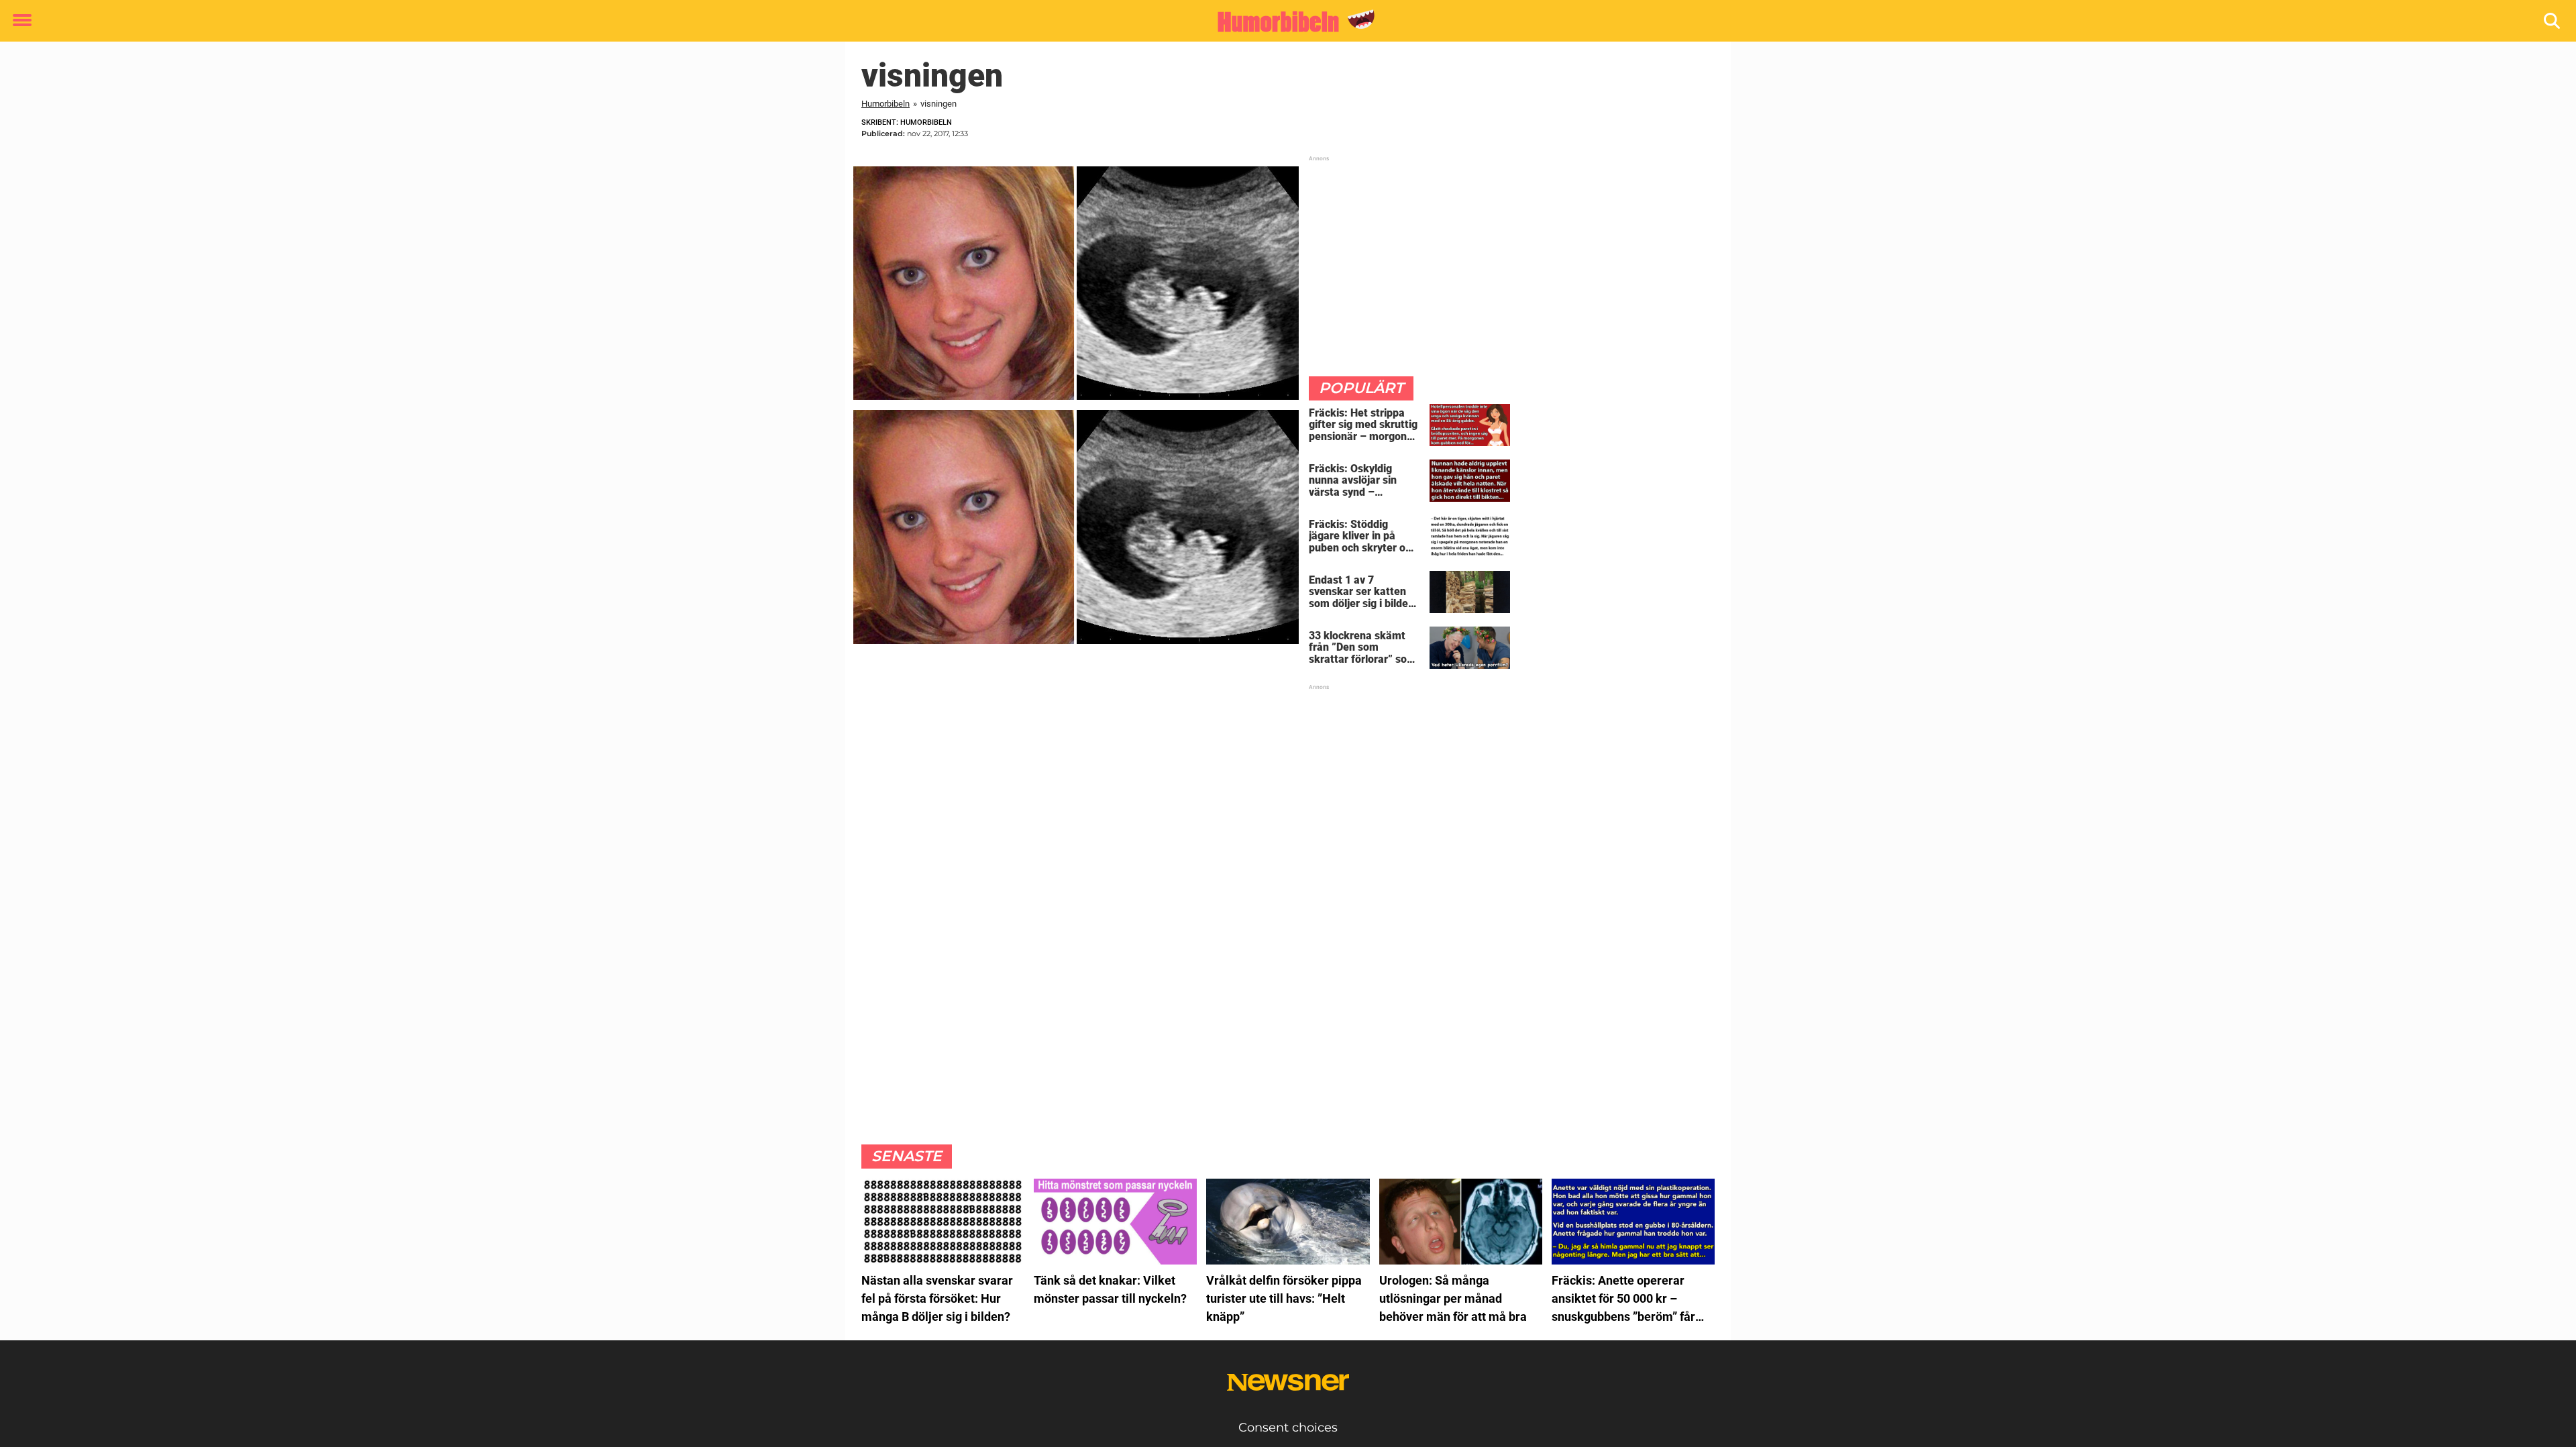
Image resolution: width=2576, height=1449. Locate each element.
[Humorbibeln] (1283, 21)
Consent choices (1288, 1428)
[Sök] (2553, 21)
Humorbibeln (885, 104)
